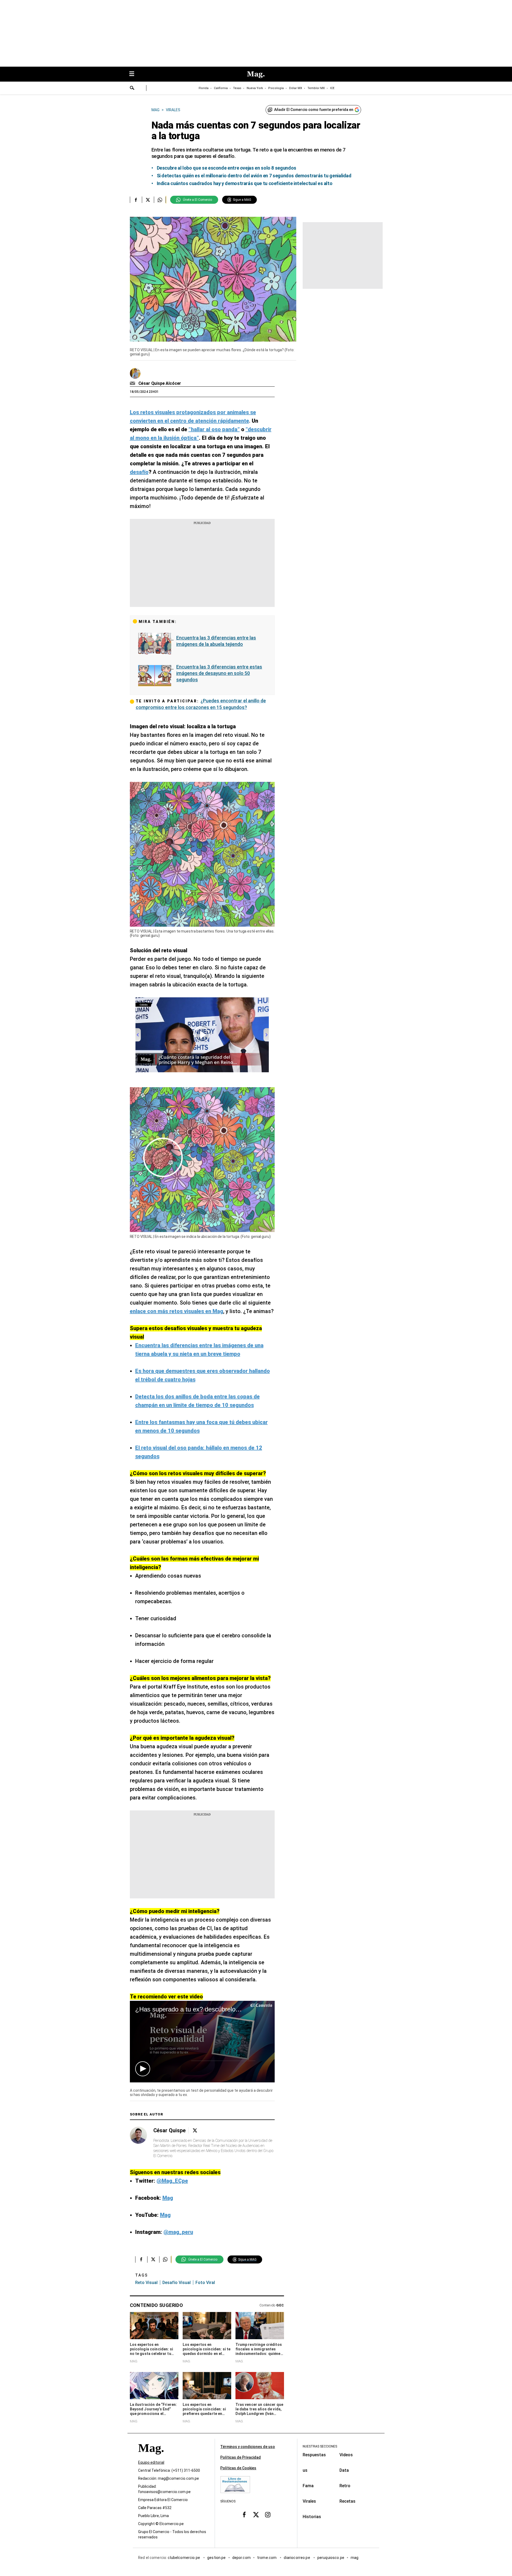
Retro (345, 2486)
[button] (143, 2069)
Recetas (347, 2501)
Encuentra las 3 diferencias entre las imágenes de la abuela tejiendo (216, 641)
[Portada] (151, 2457)
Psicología (276, 88)
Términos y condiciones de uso (248, 2447)
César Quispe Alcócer (160, 383)
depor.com (241, 2558)
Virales (309, 2501)
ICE (332, 88)
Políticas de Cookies (238, 2468)
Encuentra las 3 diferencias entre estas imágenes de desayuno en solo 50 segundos (219, 673)
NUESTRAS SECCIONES (320, 2446)
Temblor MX (316, 88)
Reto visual (146, 2283)
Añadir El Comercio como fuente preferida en (314, 110)
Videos (346, 2455)
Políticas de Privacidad (241, 2457)
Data (344, 2470)
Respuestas (314, 2455)
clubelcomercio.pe (184, 2558)
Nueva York (255, 88)
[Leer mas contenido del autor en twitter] (195, 2131)
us (305, 2470)
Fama (308, 2486)
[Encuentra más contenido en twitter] (148, 200)
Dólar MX (296, 88)
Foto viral (205, 2283)
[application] (202, 2041)
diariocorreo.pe (297, 2558)
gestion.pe (217, 2558)
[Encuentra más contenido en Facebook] (136, 200)
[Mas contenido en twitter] (256, 2515)
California (221, 88)
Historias (312, 2517)
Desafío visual (177, 2283)
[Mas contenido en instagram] (268, 2515)
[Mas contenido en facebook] (244, 2515)
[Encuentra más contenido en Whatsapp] (160, 200)
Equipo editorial (151, 2462)
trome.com (267, 2558)
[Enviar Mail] (133, 383)
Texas (237, 88)
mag (355, 2558)
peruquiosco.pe (331, 2558)
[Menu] (134, 74)
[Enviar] (132, 89)
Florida (204, 88)
